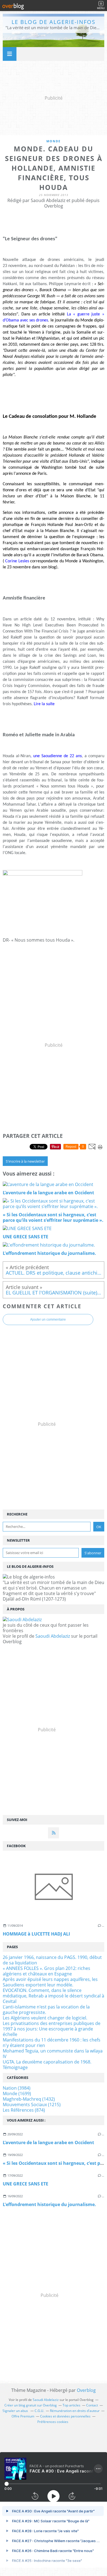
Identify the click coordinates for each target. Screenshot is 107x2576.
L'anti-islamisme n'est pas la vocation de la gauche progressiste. (46, 2010)
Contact (92, 2405)
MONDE (54, 141)
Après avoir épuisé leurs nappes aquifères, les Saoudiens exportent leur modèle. (50, 1982)
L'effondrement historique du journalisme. (49, 2204)
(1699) (17, 2093)
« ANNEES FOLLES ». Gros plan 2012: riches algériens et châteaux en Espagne (47, 1971)
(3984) (17, 2088)
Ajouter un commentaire (48, 1320)
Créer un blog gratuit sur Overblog (31, 2405)
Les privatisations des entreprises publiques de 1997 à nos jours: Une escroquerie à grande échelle (52, 2029)
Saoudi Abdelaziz (53, 1636)
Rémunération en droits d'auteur (75, 2411)
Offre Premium (23, 2416)
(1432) (29, 2099)
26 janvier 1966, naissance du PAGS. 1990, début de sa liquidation (52, 1960)
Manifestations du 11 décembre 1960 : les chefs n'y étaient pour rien (52, 2043)
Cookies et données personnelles (65, 2416)
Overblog (86, 2390)
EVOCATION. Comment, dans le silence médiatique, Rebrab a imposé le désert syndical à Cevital (54, 1996)
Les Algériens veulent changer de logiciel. (45, 2018)
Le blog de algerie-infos (54, 22)
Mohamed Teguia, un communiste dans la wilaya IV (53, 2054)
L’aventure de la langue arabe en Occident (48, 2142)
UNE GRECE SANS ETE (26, 2184)
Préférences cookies (53, 2422)
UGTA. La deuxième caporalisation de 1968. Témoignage (47, 2065)
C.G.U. (39, 2411)
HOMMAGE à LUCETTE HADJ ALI (36, 1934)
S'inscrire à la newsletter (25, 1161)
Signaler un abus (16, 2411)
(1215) (32, 2105)
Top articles (71, 2405)
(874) (24, 2110)
